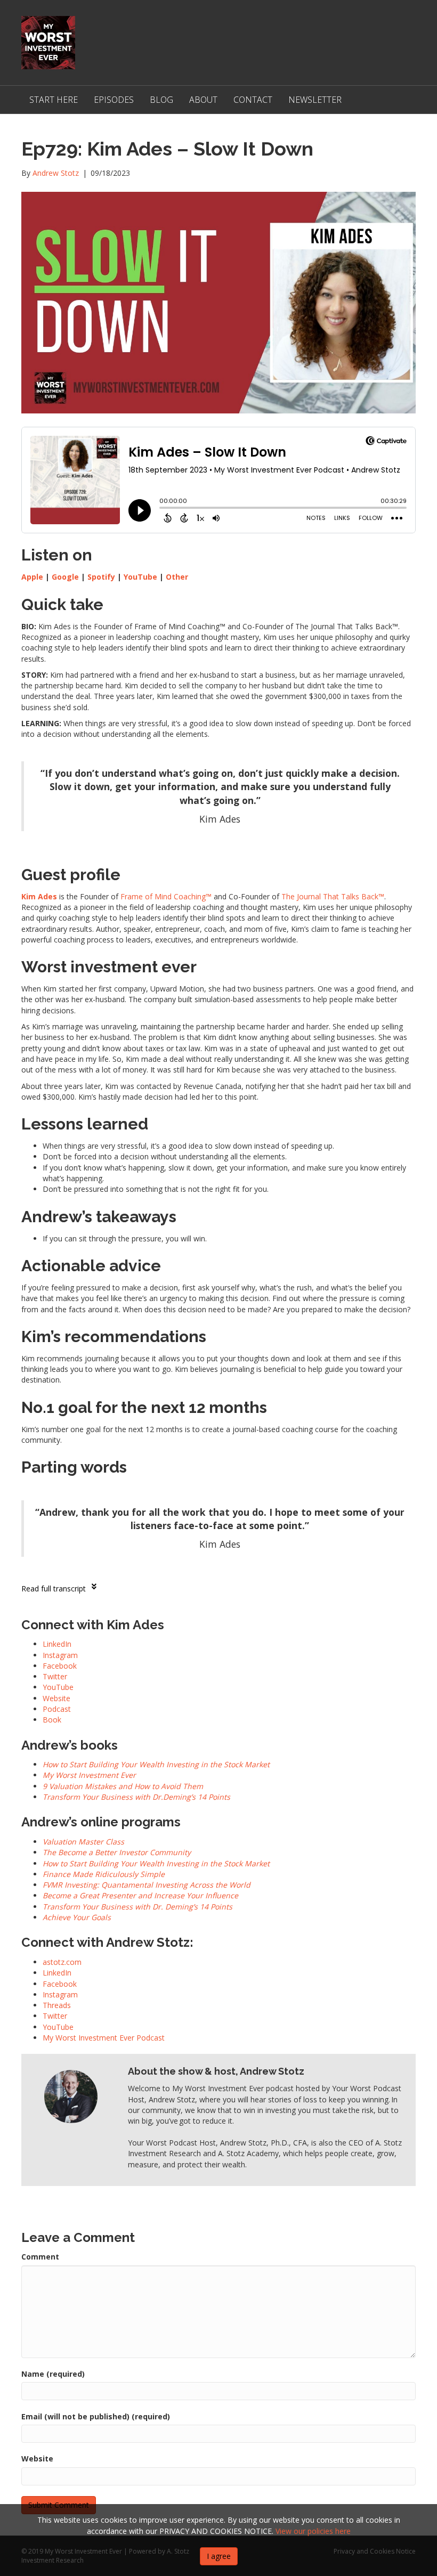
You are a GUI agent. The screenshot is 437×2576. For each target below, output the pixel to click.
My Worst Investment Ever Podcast (104, 2038)
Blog (161, 100)
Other (177, 577)
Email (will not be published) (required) (96, 2416)
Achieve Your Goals (77, 1917)
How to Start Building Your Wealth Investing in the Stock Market (156, 1764)
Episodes (114, 100)
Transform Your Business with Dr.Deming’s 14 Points (136, 1797)
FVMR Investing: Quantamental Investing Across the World (147, 1885)
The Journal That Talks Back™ (333, 896)
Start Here (54, 100)
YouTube (140, 577)
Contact (253, 100)
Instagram (60, 1994)
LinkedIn (57, 1973)
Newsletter (315, 100)
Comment (40, 2257)
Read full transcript (54, 1588)
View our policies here (313, 2531)
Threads (57, 2005)
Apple (32, 577)
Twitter (55, 2016)
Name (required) (53, 2374)
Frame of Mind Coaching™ (166, 896)
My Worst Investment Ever (89, 1775)
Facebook (60, 1984)
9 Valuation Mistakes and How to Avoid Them (123, 1786)
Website (37, 2459)
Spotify (101, 577)
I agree (219, 2556)
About (203, 100)
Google (65, 577)
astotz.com (62, 1962)
